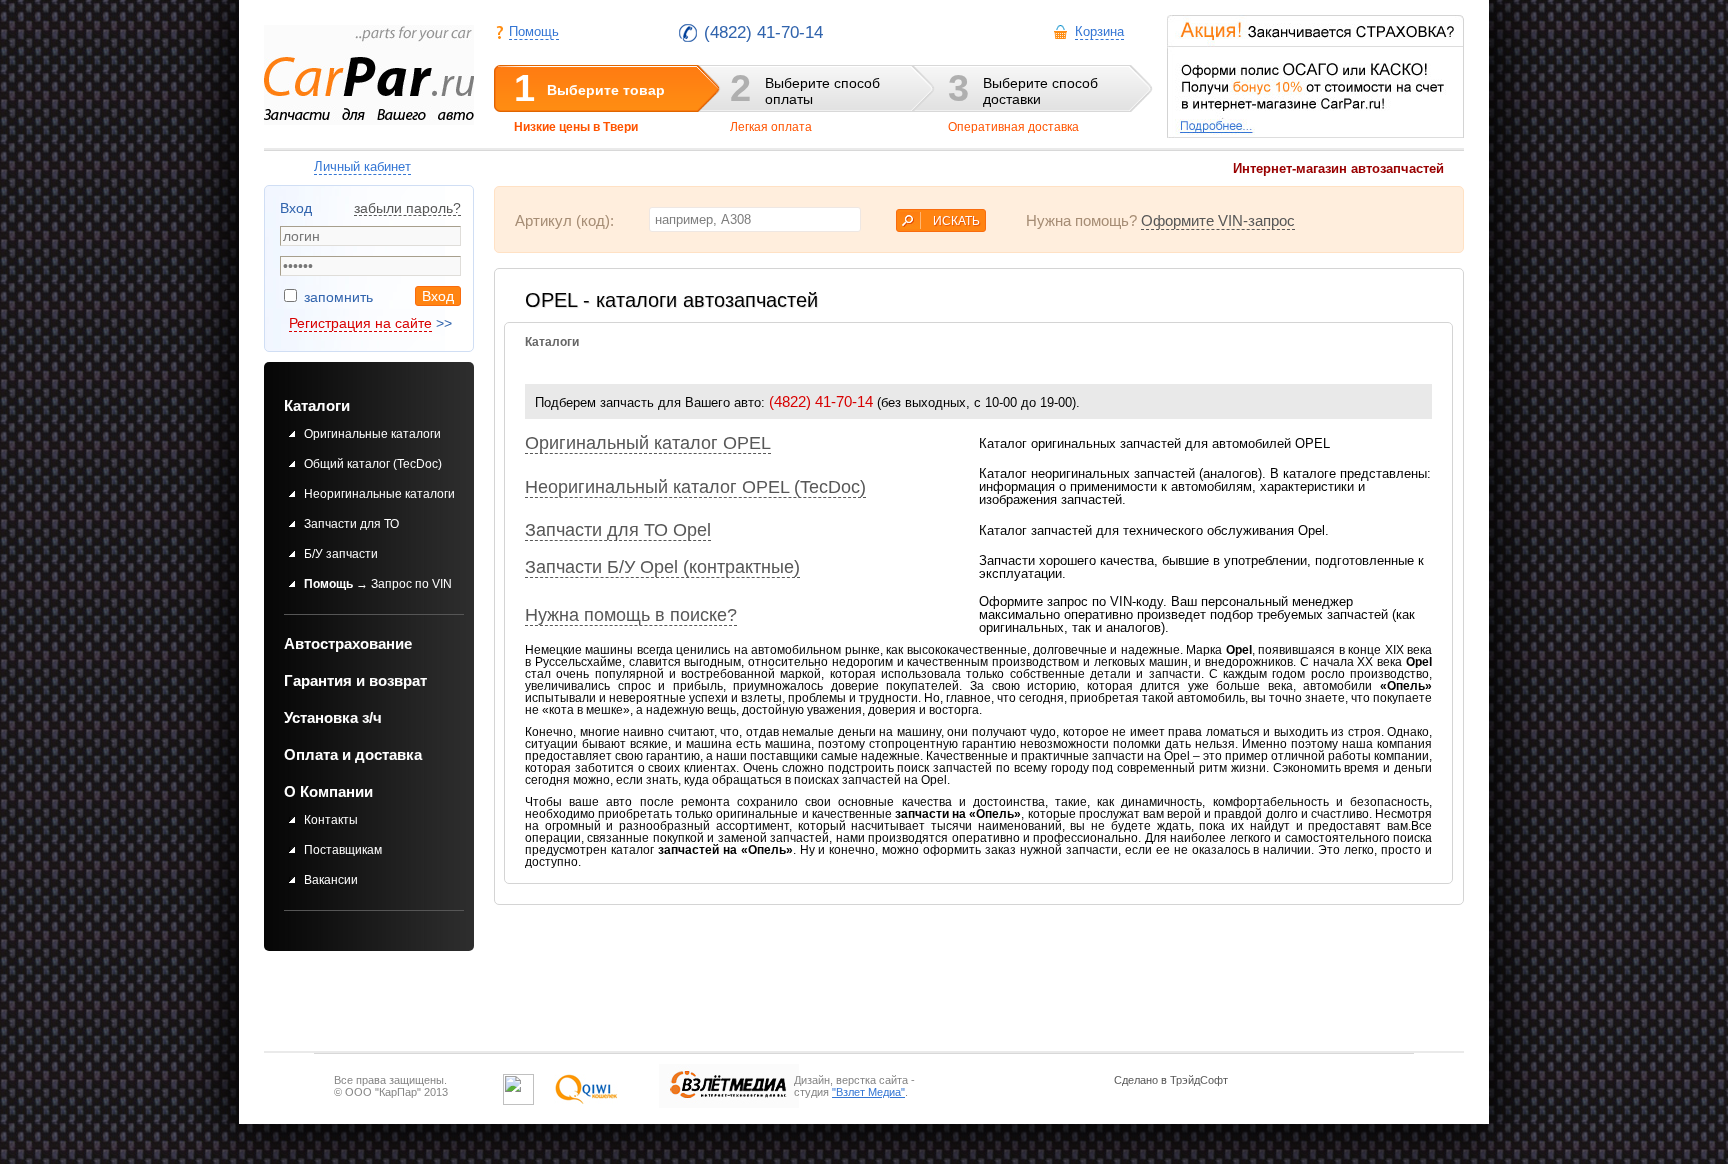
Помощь (534, 31)
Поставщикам (343, 850)
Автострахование (348, 643)
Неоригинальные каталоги (379, 494)
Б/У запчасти (341, 554)
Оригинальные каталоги (372, 434)
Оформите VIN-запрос (1218, 220)
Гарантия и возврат (355, 680)
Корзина (1099, 31)
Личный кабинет (362, 166)
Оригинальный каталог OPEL (648, 443)
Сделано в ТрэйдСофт (1171, 1080)
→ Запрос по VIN (378, 584)
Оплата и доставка (353, 754)
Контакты (331, 820)
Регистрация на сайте (360, 323)
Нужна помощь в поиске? (631, 615)
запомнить (336, 297)
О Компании (328, 791)
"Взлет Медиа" (868, 1092)
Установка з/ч (333, 717)
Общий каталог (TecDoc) (373, 464)
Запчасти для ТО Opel (618, 530)
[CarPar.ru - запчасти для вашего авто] (369, 75)
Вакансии (331, 880)
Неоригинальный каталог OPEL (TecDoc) (695, 487)
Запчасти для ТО (351, 524)
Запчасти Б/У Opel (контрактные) (662, 567)
